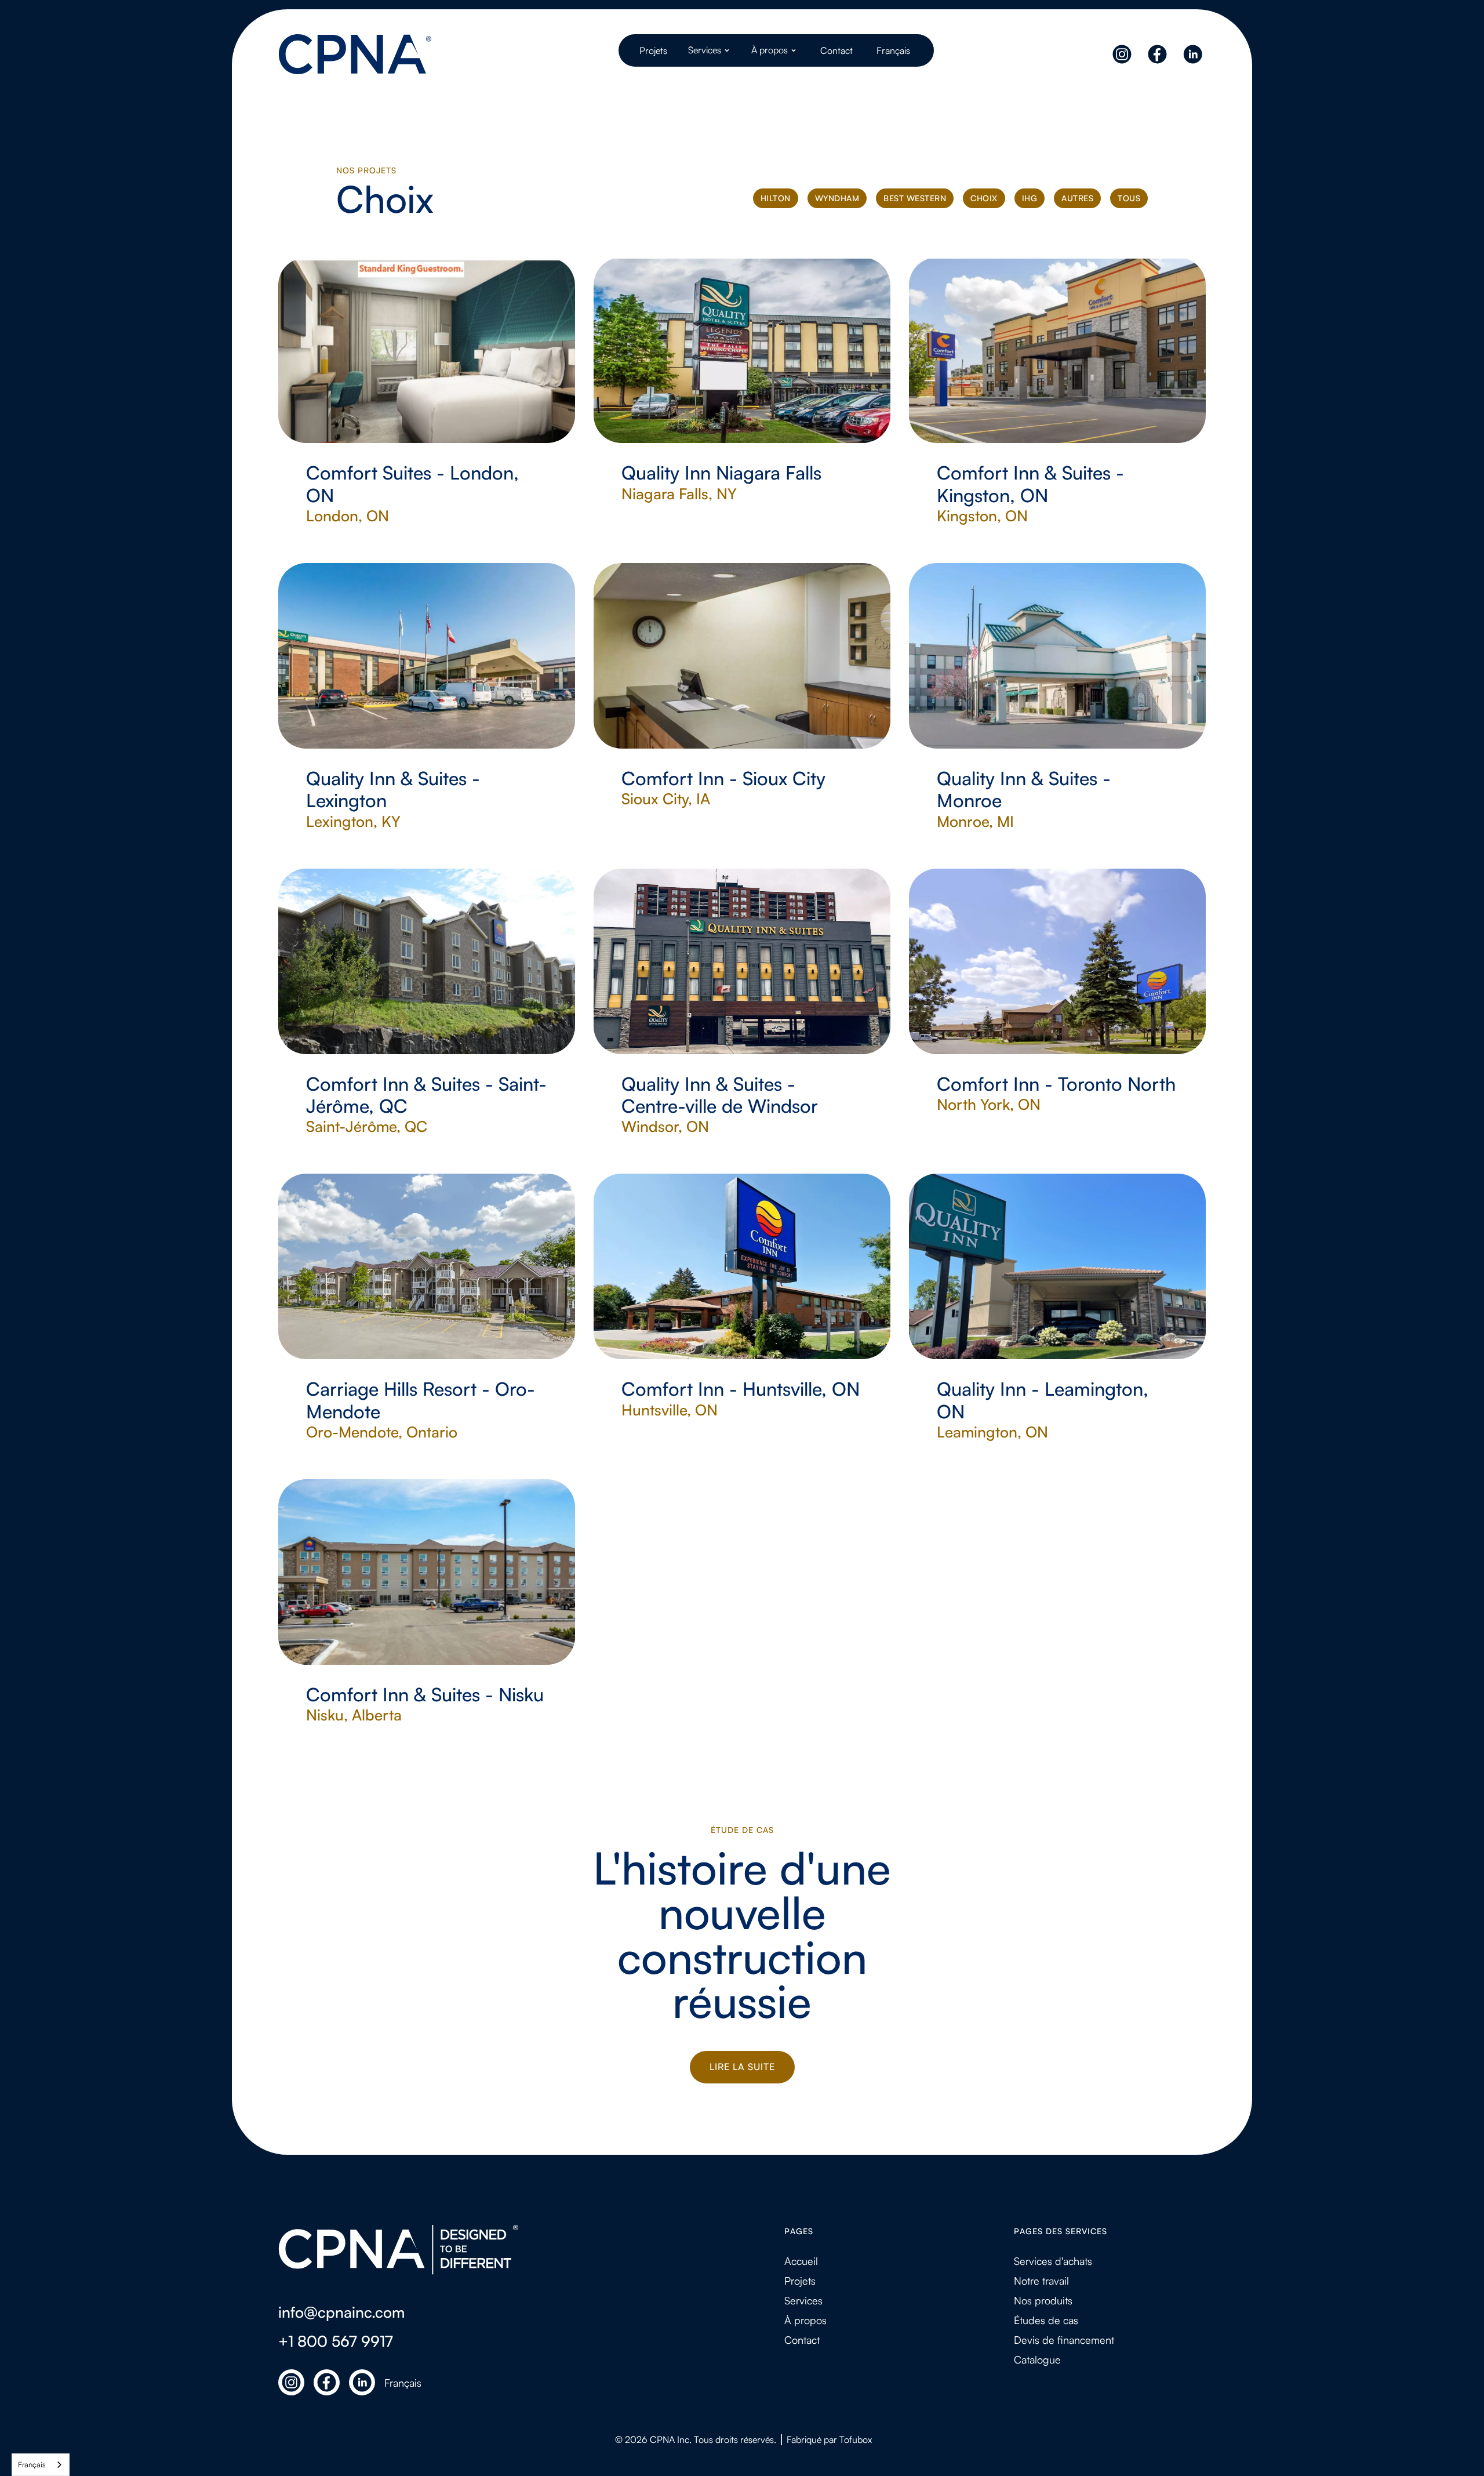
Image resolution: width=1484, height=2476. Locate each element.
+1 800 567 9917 (336, 2341)
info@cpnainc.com (341, 2312)
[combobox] (41, 2465)
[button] (710, 50)
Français (32, 2464)
